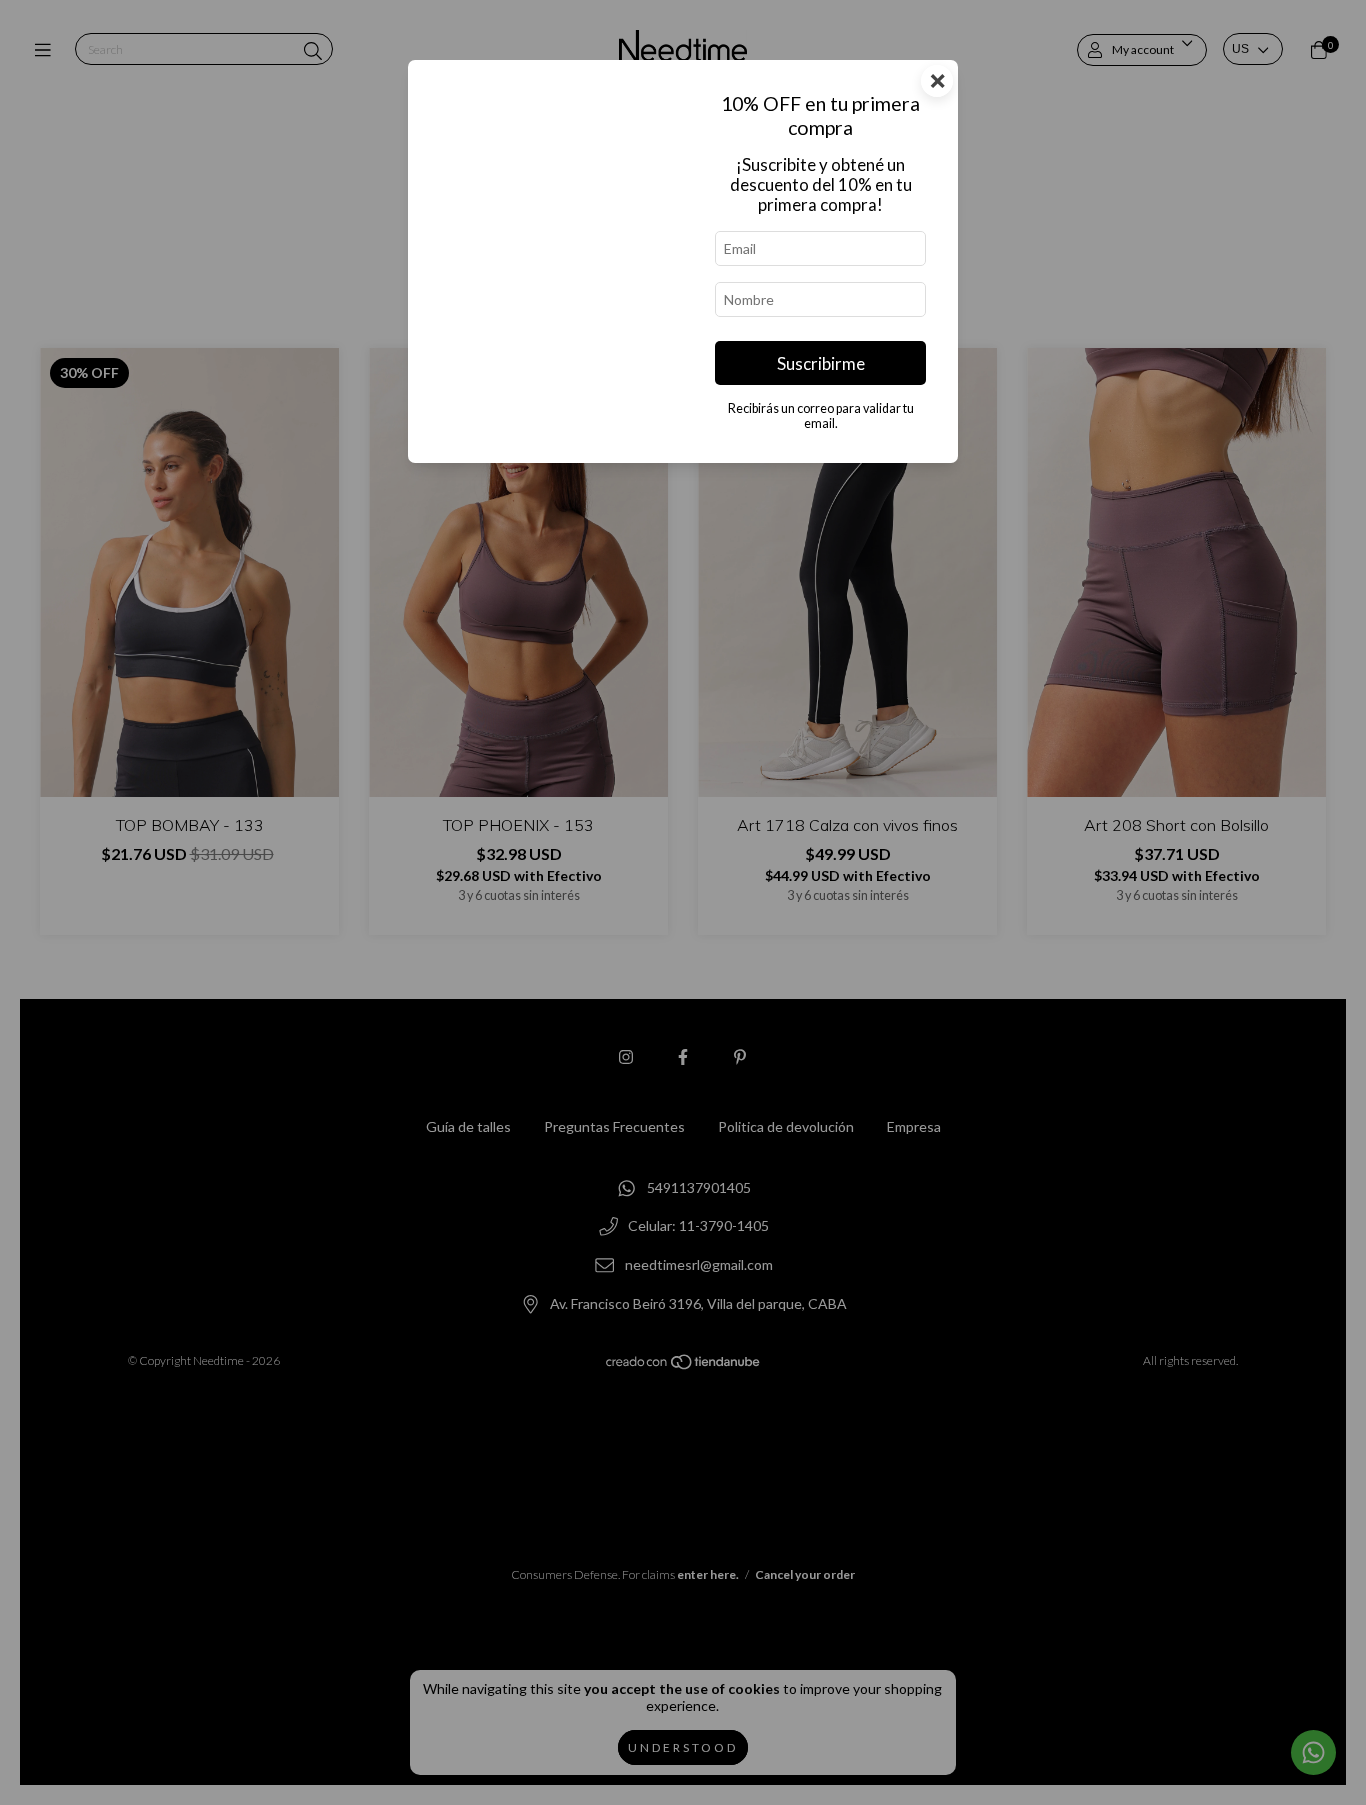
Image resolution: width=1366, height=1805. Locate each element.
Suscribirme (821, 363)
